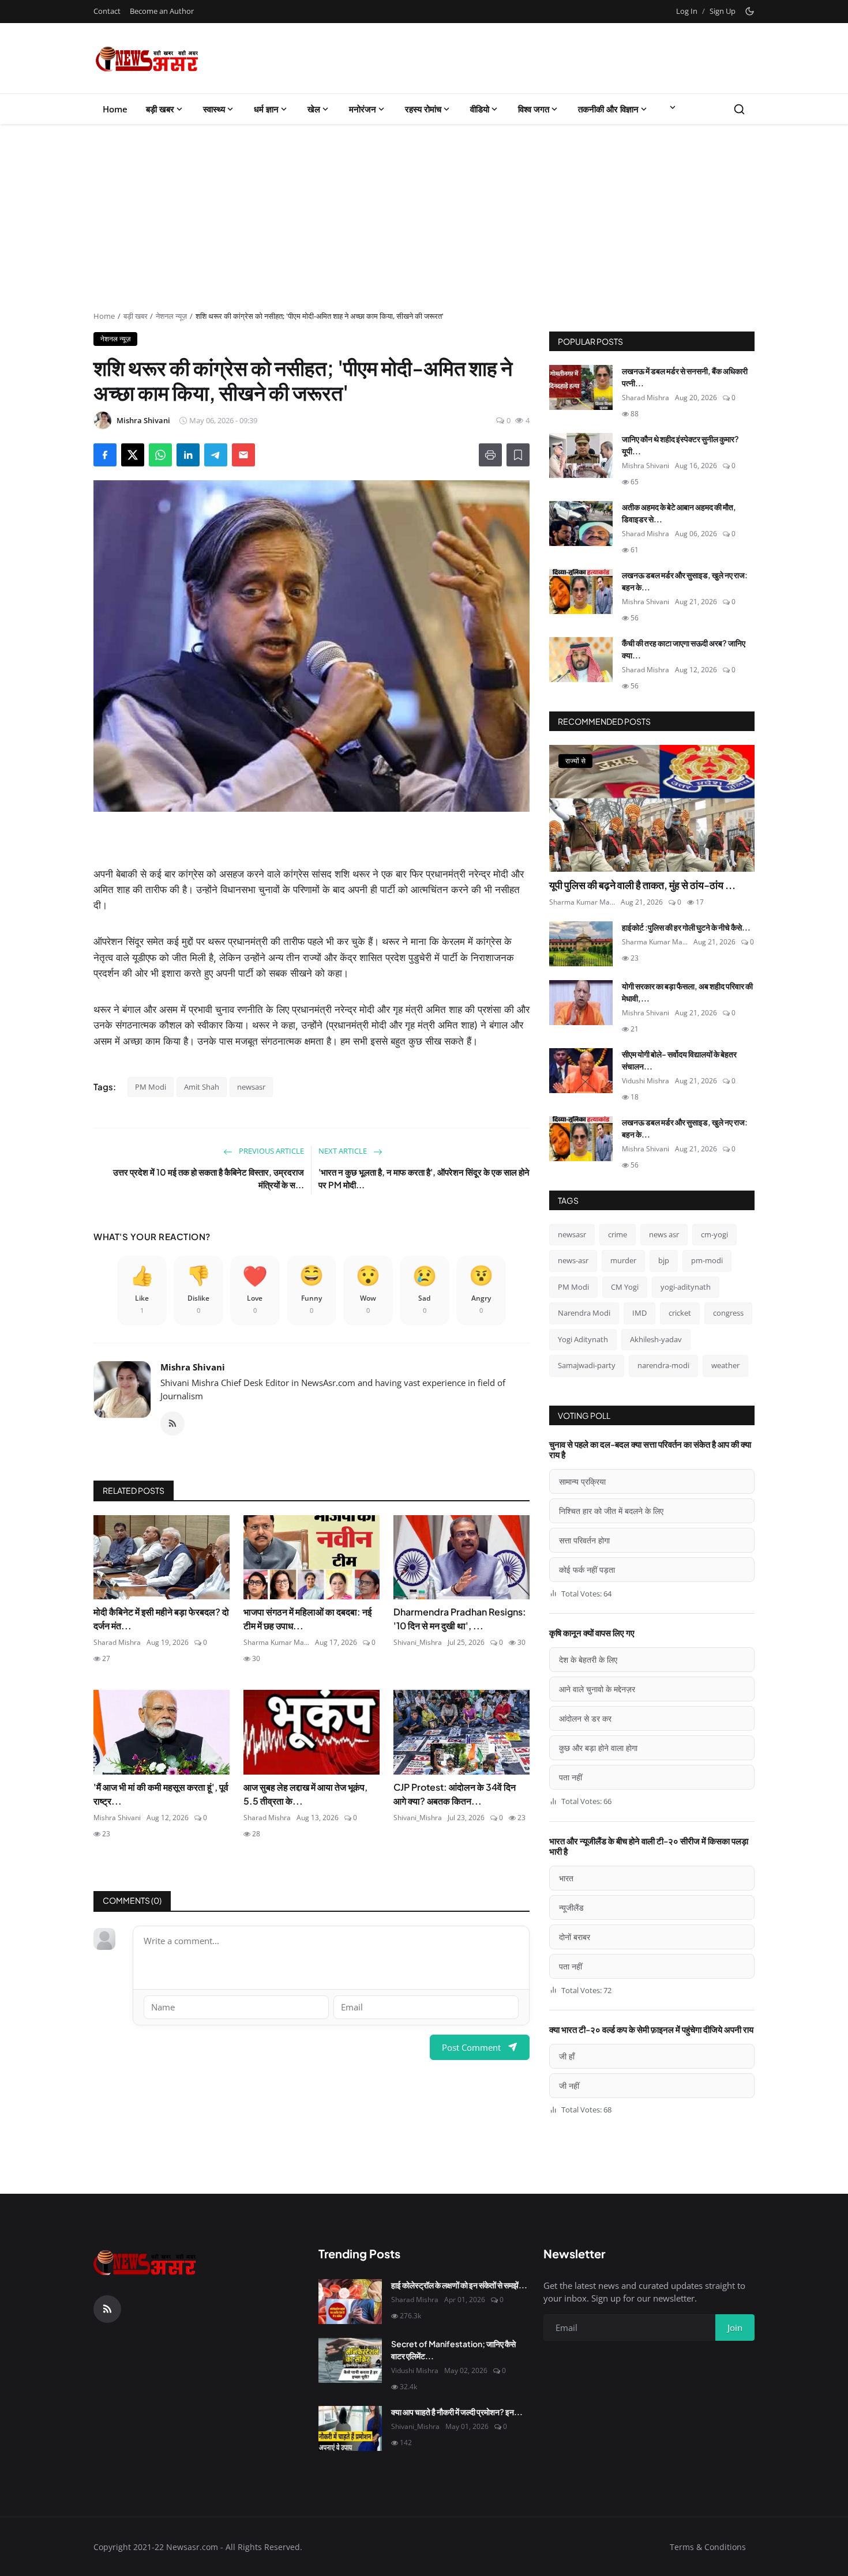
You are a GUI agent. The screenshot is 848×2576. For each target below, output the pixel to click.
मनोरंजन (363, 109)
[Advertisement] (424, 224)
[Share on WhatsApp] (160, 455)
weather (725, 1365)
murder (623, 1260)
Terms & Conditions (708, 2547)
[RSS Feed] (172, 1423)
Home (115, 109)
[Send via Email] (243, 455)
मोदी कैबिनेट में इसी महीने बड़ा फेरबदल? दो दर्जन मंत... (161, 1619)
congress (728, 1313)
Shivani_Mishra (418, 1642)
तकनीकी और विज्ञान (608, 109)
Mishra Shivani (193, 1367)
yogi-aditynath (686, 1287)
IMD (639, 1313)
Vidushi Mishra (646, 1081)
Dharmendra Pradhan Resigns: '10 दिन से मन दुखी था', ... (460, 1619)
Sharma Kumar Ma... (276, 1642)
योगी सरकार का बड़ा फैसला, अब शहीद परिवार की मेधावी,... (687, 992)
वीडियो (480, 109)
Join (735, 2328)
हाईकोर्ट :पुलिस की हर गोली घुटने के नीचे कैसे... (686, 927)
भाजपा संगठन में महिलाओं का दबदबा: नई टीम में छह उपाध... (307, 1619)
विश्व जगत (534, 109)
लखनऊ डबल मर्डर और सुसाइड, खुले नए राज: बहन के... (685, 581)
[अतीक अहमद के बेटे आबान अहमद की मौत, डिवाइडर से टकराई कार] (581, 524)
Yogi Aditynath (583, 1339)
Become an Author (162, 11)
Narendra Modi (584, 1313)
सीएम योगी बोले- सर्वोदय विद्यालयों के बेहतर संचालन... (679, 1060)
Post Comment (471, 2047)
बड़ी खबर (160, 109)
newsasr (251, 1087)
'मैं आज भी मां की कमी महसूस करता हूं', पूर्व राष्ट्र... (161, 1794)
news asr (664, 1234)
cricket (680, 1313)
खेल (314, 109)
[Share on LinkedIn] (188, 455)
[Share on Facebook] (105, 455)
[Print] (490, 455)
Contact (107, 11)
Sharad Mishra (117, 1642)
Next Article (344, 1151)
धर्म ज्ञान (266, 109)
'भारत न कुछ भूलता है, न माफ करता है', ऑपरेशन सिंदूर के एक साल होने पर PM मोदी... (424, 1178)
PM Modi (151, 1087)
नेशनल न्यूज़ (171, 316)
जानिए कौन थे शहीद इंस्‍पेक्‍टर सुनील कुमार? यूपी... (680, 445)
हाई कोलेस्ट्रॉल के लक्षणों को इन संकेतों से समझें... (459, 2285)
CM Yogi (625, 1287)
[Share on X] (133, 455)
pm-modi (707, 1260)
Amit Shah (202, 1087)
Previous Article (271, 1151)
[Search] (739, 109)
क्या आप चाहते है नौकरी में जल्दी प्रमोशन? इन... (457, 2412)
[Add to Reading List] (518, 455)
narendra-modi (663, 1365)
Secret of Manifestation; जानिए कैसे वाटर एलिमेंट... (453, 2350)
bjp (664, 1260)
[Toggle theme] (750, 11)
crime (618, 1234)
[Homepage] (147, 58)
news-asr (573, 1260)
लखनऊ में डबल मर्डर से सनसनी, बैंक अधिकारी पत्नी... (685, 377)
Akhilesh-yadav (656, 1339)
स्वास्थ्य (214, 109)
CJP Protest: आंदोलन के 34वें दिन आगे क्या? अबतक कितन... (455, 1794)
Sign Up (723, 11)
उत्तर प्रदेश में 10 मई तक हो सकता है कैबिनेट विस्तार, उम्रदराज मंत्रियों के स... (209, 1178)
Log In (687, 11)
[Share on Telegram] (216, 455)
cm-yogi (714, 1234)
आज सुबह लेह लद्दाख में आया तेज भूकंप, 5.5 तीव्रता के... (305, 1794)
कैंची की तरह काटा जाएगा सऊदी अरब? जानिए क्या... (684, 649)
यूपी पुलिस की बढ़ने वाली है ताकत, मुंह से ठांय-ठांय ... (642, 885)
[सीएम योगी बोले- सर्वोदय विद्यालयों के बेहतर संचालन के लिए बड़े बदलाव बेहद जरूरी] (581, 1071)
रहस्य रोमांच (423, 109)
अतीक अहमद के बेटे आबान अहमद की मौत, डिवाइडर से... (679, 513)
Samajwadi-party (587, 1365)
